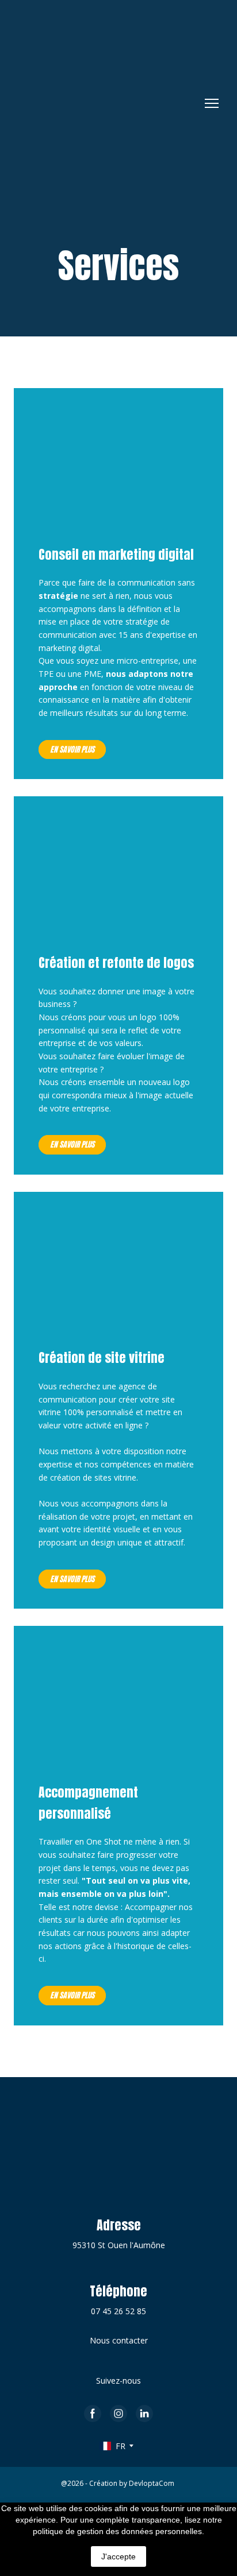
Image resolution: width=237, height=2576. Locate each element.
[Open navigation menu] (212, 103)
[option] (112, 2446)
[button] (72, 750)
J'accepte (118, 2556)
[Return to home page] (100, 103)
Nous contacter (119, 2340)
